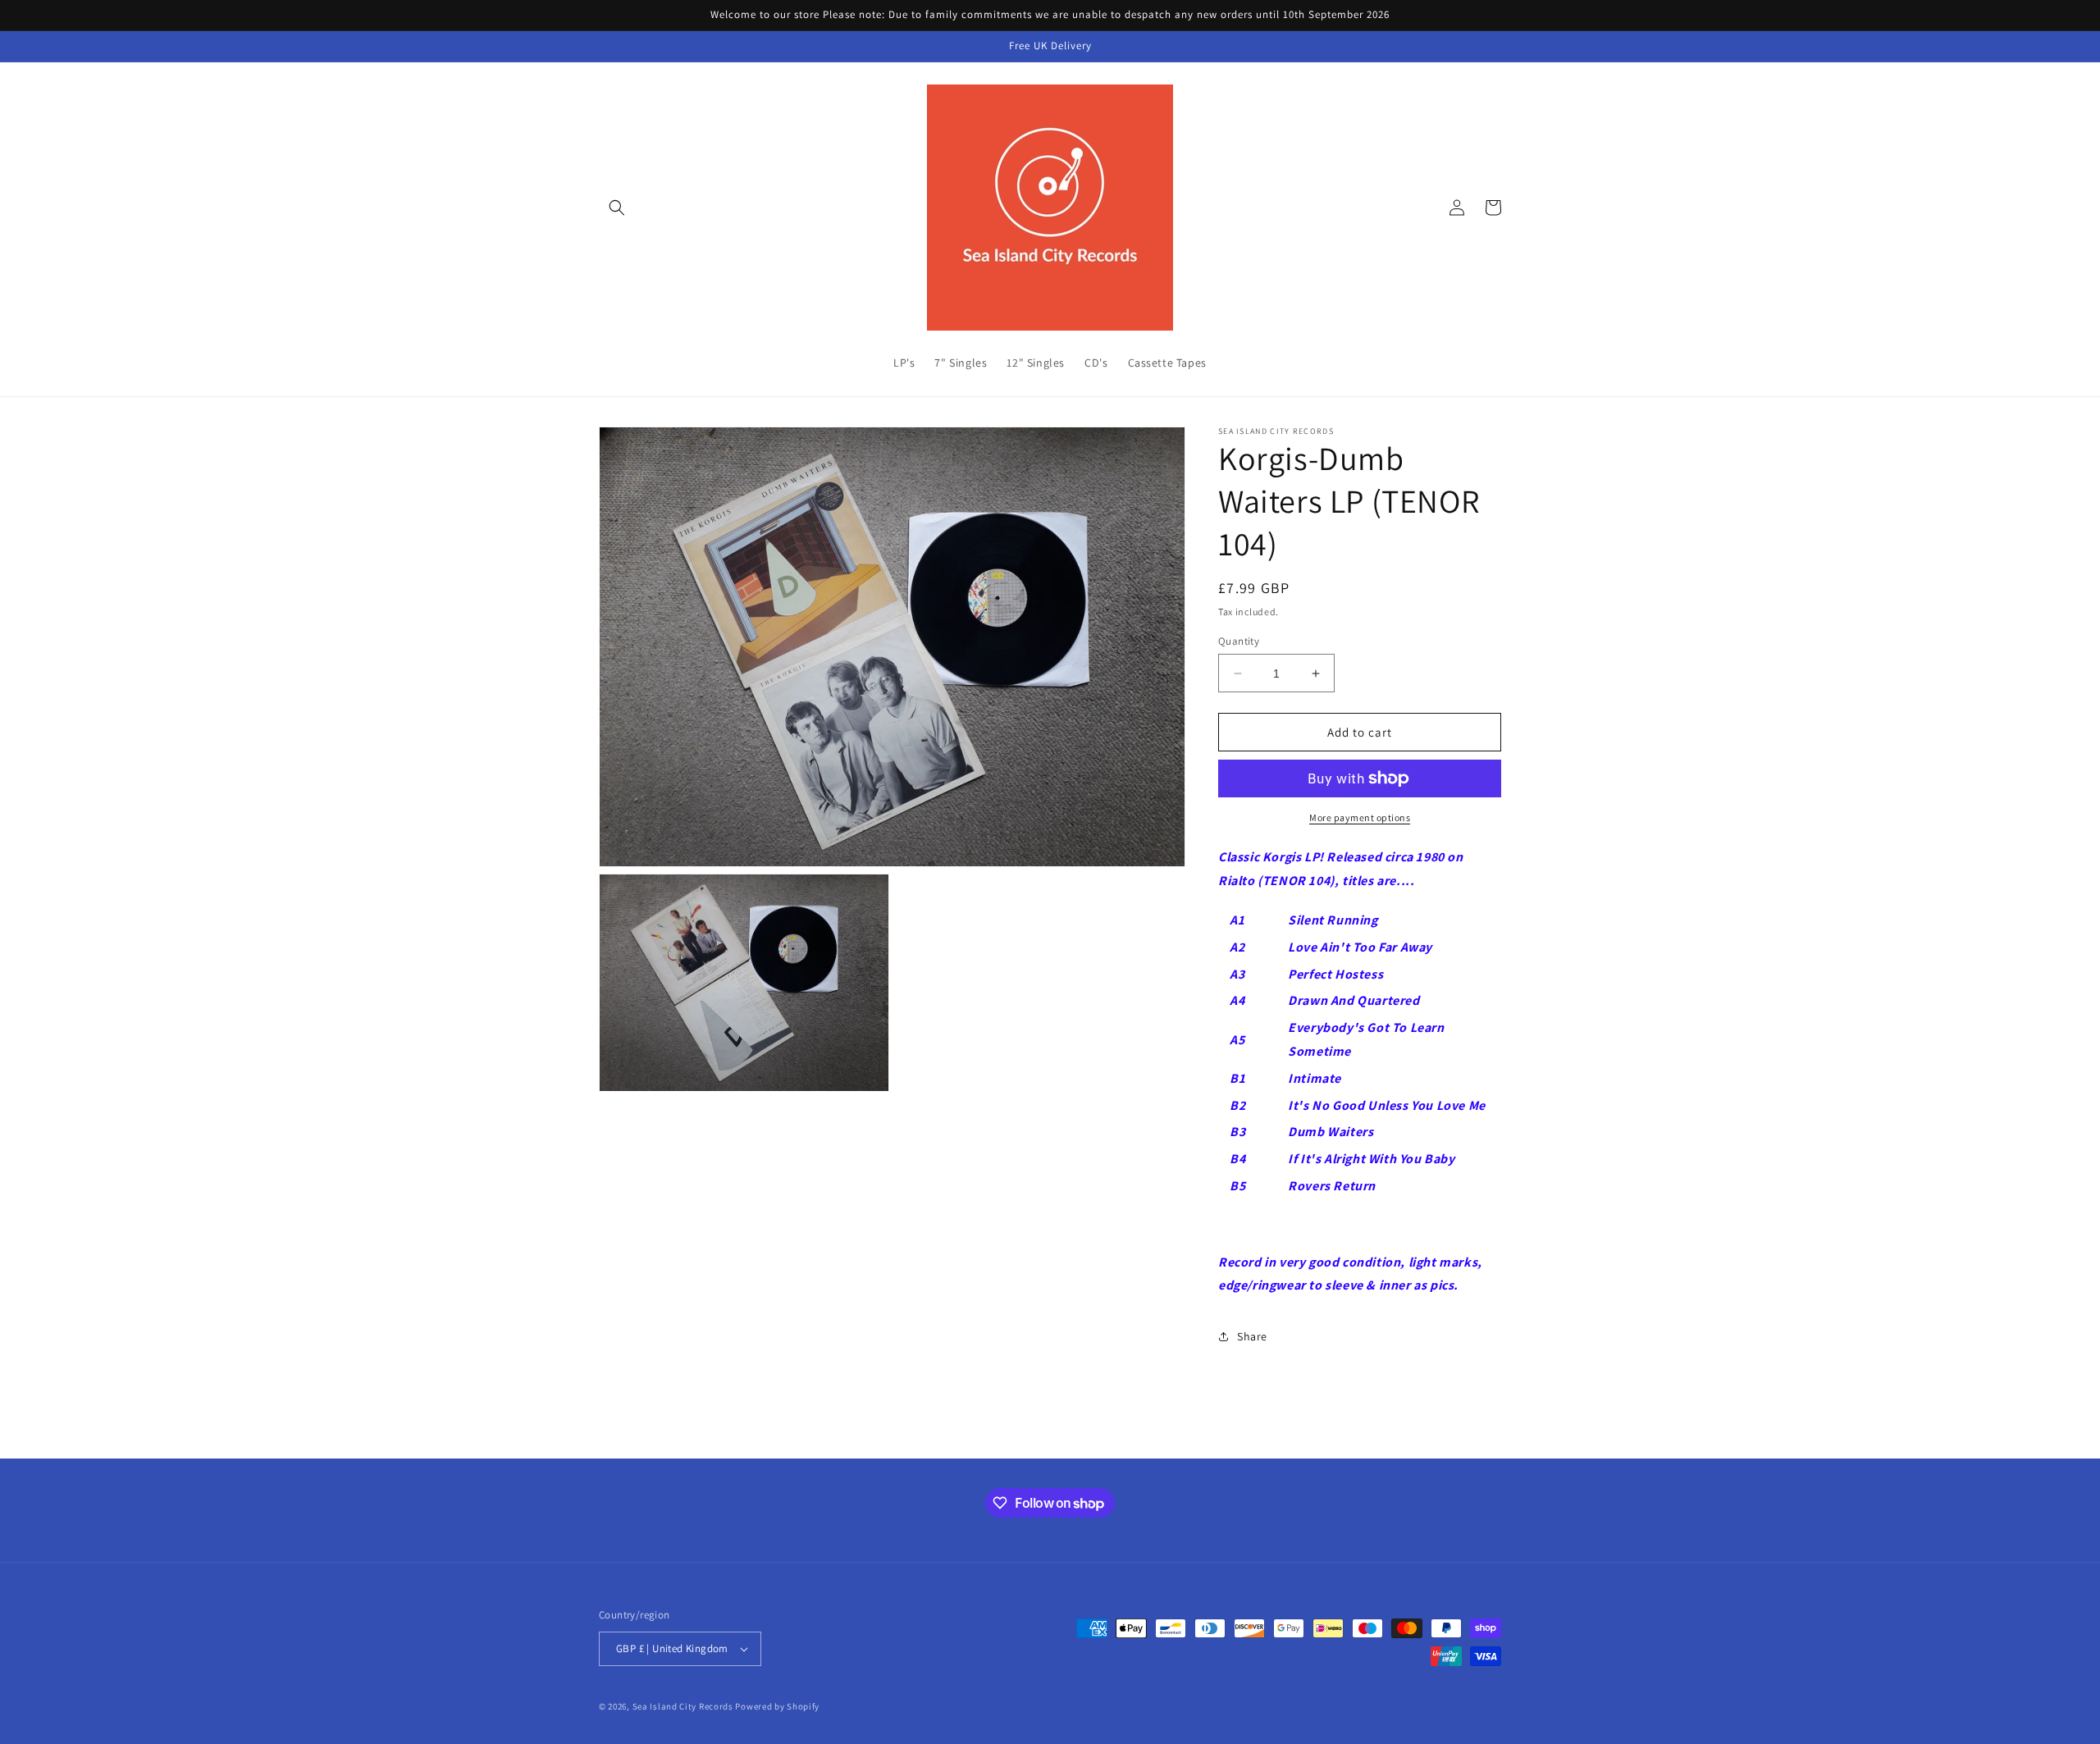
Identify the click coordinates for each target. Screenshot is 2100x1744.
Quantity (1239, 641)
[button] (617, 208)
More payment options (1360, 817)
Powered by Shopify (777, 1706)
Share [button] (1252, 1336)
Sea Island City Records (683, 1706)
